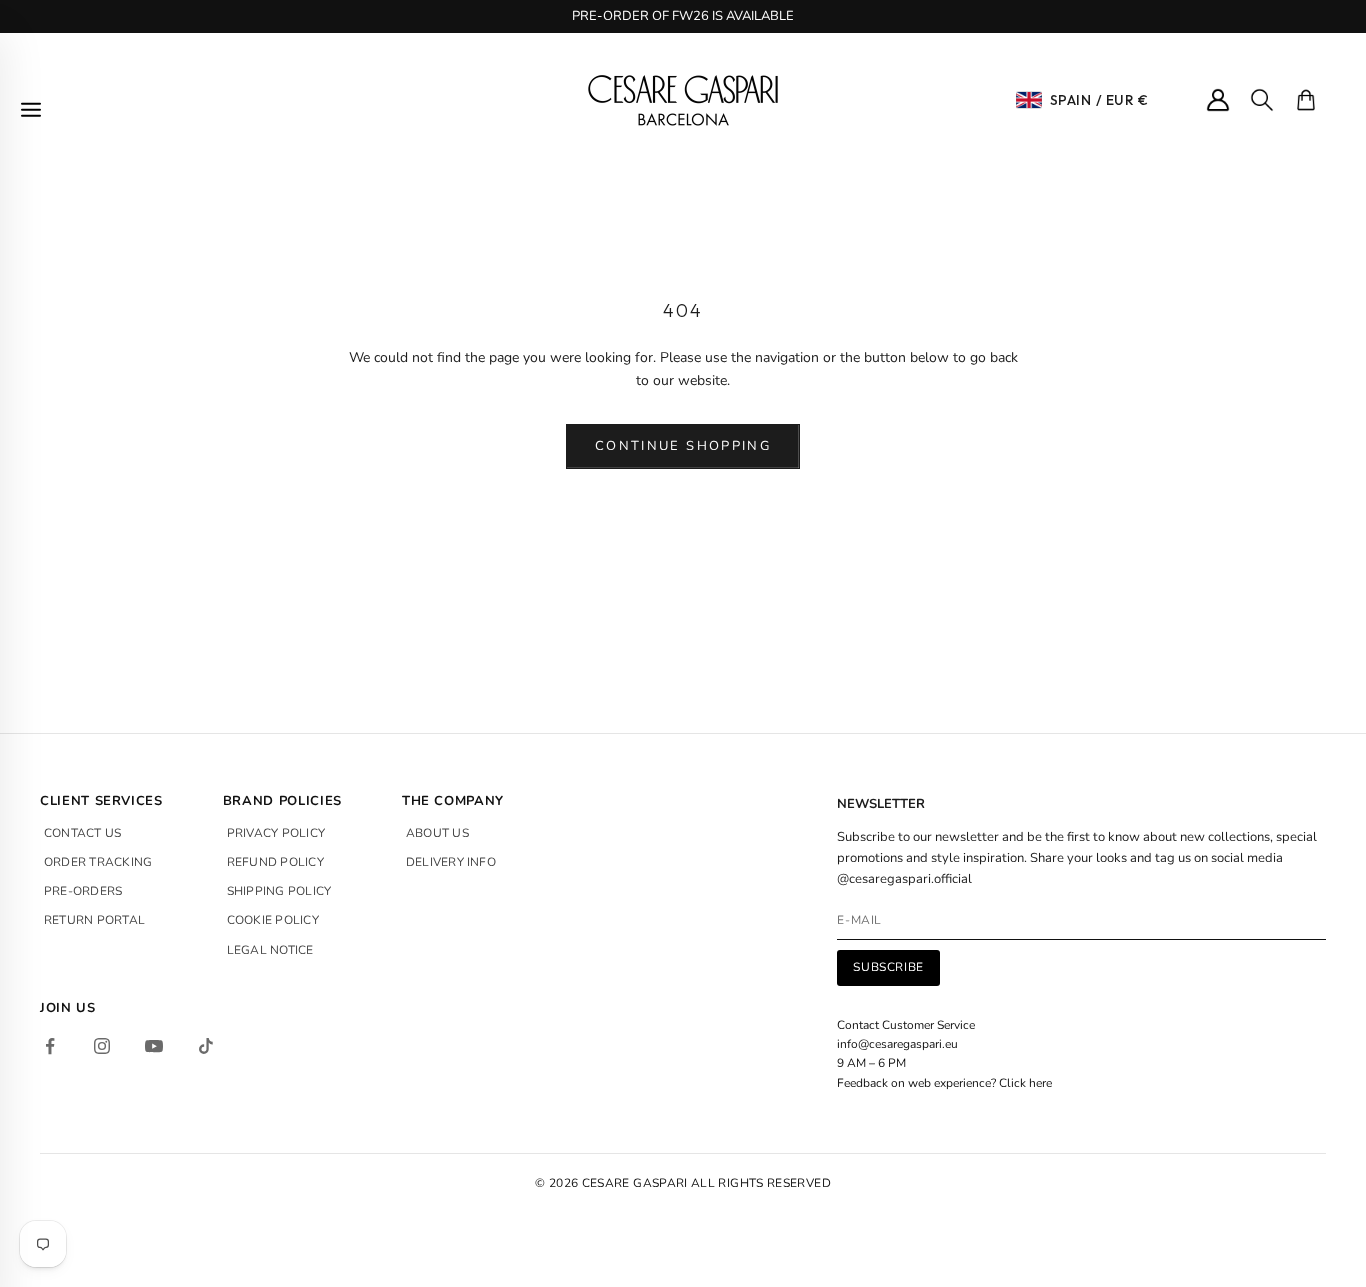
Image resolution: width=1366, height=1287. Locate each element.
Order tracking (98, 862)
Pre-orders (83, 891)
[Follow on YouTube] (154, 1046)
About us (437, 833)
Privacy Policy (276, 833)
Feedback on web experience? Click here (944, 1083)
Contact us (82, 833)
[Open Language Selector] (1029, 100)
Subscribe (888, 967)
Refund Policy (275, 862)
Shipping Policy (279, 891)
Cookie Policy (273, 920)
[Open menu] (31, 109)
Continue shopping (683, 446)
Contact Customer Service (906, 1025)
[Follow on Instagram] (102, 1046)
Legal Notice (270, 950)
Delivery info (451, 862)
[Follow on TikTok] (206, 1046)
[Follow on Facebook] (50, 1046)
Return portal (94, 920)
